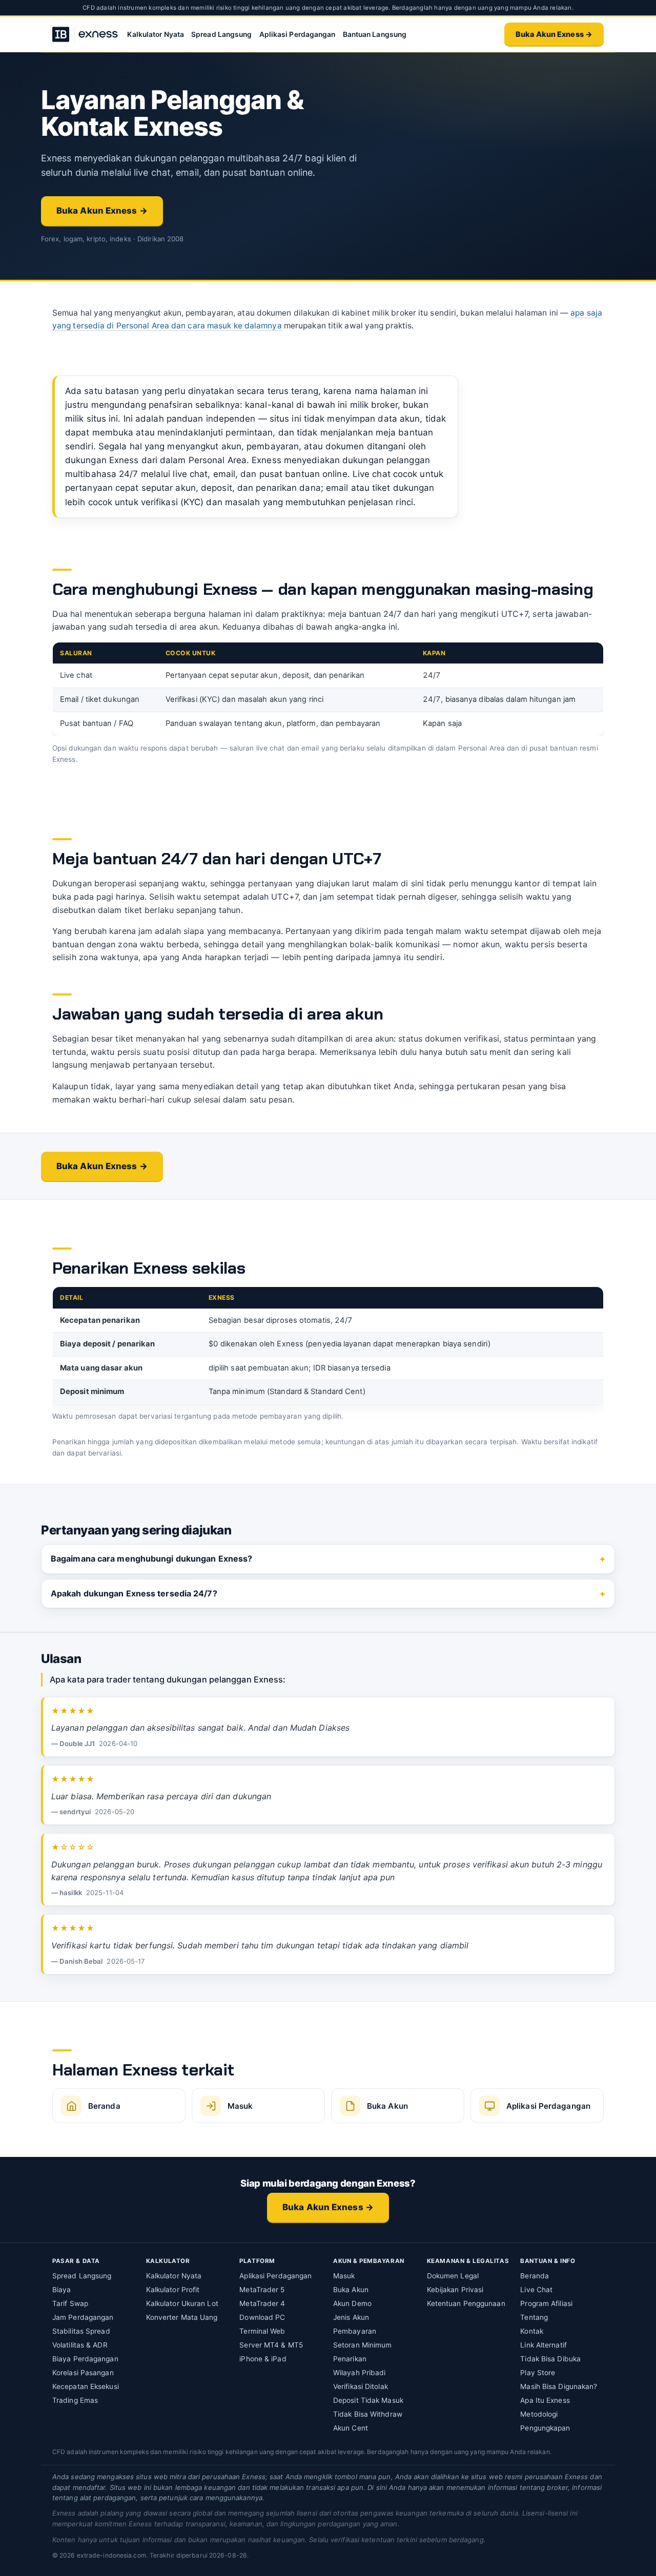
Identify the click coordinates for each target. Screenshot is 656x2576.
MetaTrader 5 (262, 2290)
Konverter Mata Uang (182, 2317)
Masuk (344, 2276)
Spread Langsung (222, 34)
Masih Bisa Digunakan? (559, 2386)
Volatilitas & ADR (80, 2345)
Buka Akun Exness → (554, 34)
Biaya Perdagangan (85, 2359)
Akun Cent (351, 2428)
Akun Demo (352, 2303)
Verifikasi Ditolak (361, 2386)
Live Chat (536, 2290)
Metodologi (539, 2414)
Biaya (62, 2290)
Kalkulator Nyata (156, 34)
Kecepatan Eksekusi (86, 2386)
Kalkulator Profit (173, 2290)
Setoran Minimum (363, 2345)
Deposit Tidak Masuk (368, 2400)
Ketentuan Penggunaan (466, 2303)
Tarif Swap (70, 2303)
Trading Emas (75, 2400)
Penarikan (350, 2359)
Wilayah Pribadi (360, 2373)
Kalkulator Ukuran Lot (182, 2303)
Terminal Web (262, 2331)
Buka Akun (351, 2290)
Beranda (535, 2276)
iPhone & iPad (263, 2359)
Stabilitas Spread (81, 2331)
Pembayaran (355, 2331)
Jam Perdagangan (83, 2317)
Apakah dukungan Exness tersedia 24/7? (134, 1593)
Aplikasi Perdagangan (298, 34)
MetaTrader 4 (262, 2303)
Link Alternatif (544, 2345)
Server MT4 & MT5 (271, 2345)
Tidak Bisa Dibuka (550, 2359)
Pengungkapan (545, 2428)
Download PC (262, 2317)
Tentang (534, 2317)
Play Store (538, 2373)
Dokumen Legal (453, 2276)
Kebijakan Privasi (455, 2290)
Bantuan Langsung (375, 34)
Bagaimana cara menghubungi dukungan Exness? (151, 1559)
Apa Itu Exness (545, 2400)
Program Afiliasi (546, 2303)
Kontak (532, 2331)
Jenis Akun (351, 2317)
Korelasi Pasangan (83, 2373)
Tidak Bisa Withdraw (368, 2414)
